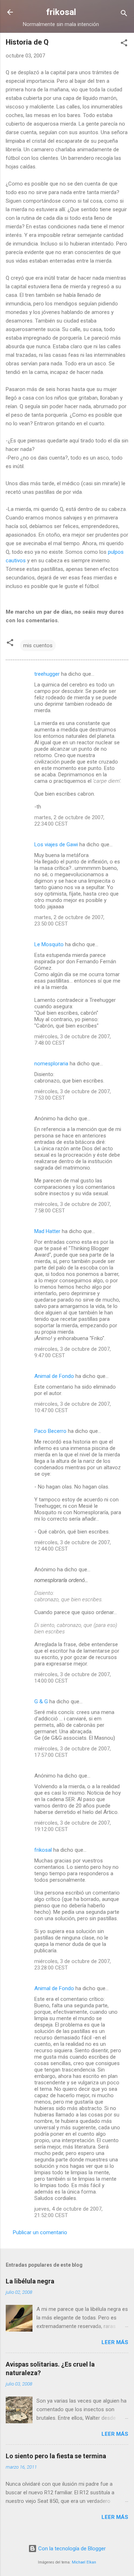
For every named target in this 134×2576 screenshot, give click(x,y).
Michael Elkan (84, 2562)
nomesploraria (51, 1064)
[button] (124, 44)
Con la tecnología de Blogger (71, 2549)
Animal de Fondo (54, 1376)
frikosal (61, 12)
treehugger (47, 674)
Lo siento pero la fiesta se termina (56, 2456)
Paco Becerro (50, 1431)
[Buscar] (124, 14)
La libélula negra (30, 2281)
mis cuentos (38, 645)
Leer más (115, 2342)
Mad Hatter (47, 1231)
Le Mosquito (49, 944)
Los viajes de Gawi (56, 845)
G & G (41, 1702)
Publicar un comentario (40, 2232)
